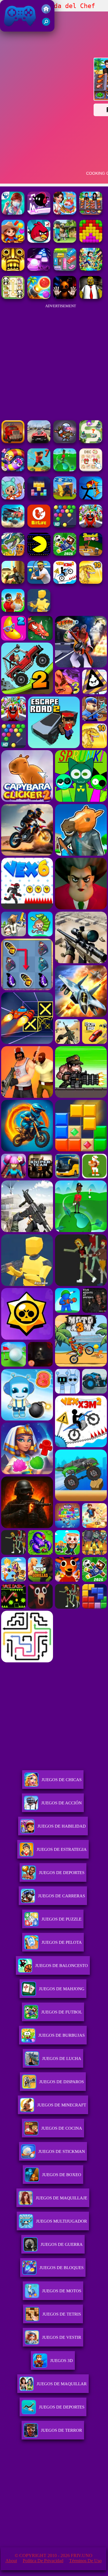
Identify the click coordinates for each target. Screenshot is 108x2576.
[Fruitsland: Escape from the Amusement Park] (91, 526)
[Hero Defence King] (91, 442)
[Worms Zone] (13, 470)
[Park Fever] (65, 269)
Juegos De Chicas (61, 1780)
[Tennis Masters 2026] (39, 582)
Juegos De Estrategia (62, 1849)
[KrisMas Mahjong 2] (91, 470)
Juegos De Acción (61, 1803)
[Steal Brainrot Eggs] (13, 610)
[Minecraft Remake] (65, 241)
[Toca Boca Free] (13, 498)
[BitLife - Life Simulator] (39, 526)
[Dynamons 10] (91, 582)
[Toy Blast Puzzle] (91, 241)
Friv (7, 29)
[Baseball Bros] (91, 554)
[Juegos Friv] (46, 12)
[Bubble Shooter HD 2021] (65, 526)
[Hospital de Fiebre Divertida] (13, 213)
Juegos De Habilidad (62, 1826)
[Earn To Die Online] (13, 442)
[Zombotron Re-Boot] (65, 442)
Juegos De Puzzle (61, 1919)
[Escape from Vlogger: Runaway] (65, 554)
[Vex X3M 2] (65, 582)
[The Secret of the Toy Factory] (65, 297)
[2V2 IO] (65, 498)
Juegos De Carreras (61, 1896)
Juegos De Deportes (62, 1873)
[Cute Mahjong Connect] (13, 297)
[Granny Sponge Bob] (91, 297)
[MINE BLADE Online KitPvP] (91, 269)
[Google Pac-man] (39, 554)
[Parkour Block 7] (39, 470)
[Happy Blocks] (39, 498)
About (11, 2561)
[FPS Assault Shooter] (13, 582)
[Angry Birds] (39, 241)
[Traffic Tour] (39, 442)
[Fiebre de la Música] (39, 213)
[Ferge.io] (39, 610)
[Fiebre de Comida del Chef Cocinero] (91, 213)
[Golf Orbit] (65, 470)
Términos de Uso (85, 2561)
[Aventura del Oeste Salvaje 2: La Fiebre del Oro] (13, 241)
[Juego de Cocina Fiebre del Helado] (65, 213)
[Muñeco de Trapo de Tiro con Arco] (91, 498)
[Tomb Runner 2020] (13, 269)
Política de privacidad (43, 2561)
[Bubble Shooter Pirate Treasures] (39, 297)
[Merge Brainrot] (13, 554)
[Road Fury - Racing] (13, 526)
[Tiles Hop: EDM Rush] (39, 269)
